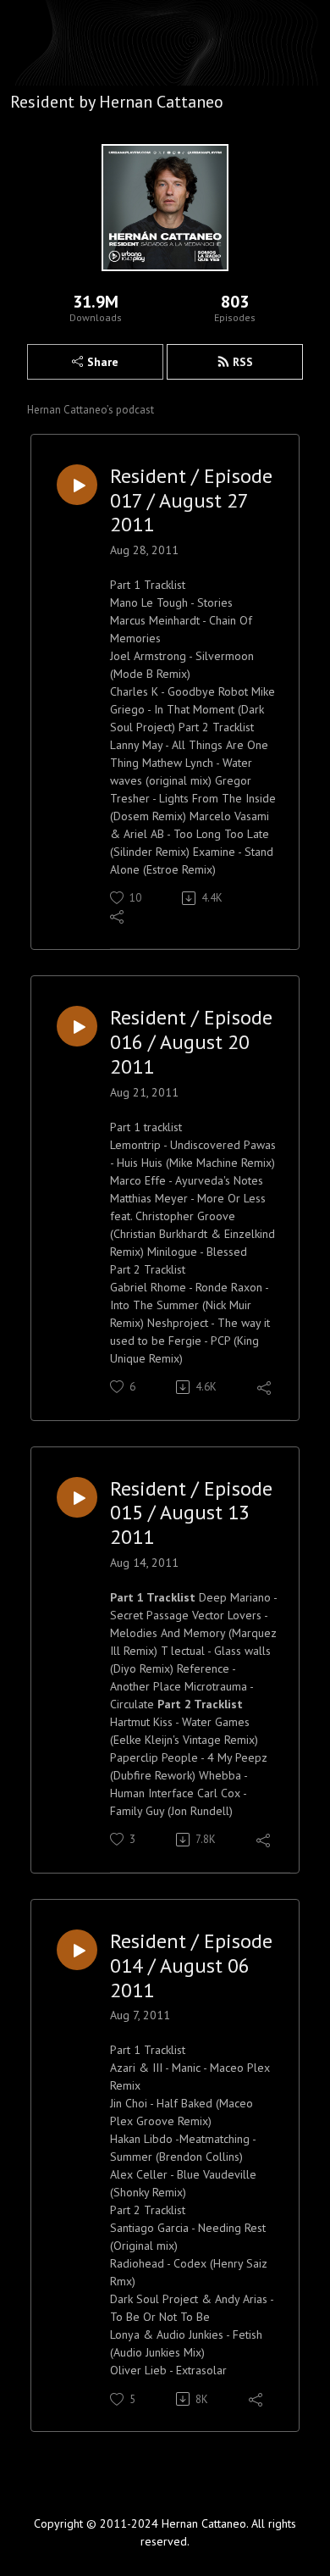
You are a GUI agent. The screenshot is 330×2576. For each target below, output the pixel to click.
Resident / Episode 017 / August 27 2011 (191, 501)
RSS (243, 362)
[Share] (118, 916)
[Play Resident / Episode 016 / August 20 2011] (77, 1026)
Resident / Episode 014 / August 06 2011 (191, 1966)
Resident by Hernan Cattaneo (117, 102)
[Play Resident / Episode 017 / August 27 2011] (77, 485)
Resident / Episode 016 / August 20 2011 (191, 1042)
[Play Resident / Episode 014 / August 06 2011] (77, 1950)
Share (103, 362)
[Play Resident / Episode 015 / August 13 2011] (77, 1497)
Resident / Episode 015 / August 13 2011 (191, 1513)
